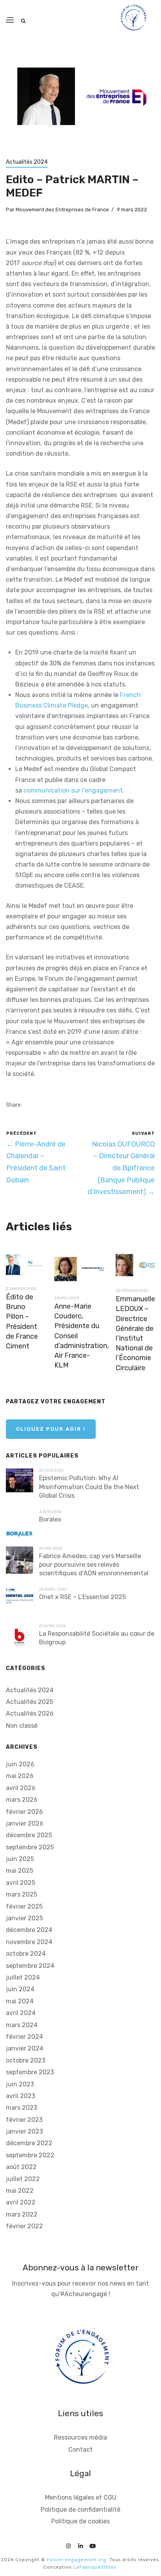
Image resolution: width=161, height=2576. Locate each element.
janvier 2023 (24, 2131)
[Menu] (10, 20)
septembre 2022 (30, 2155)
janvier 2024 (25, 2048)
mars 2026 (22, 1800)
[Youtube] (93, 2545)
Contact (80, 2449)
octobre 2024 (26, 1954)
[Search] (23, 21)
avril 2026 (21, 1788)
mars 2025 (21, 1894)
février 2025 (24, 1906)
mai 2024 (20, 2001)
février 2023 (24, 2120)
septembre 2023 (30, 2072)
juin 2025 (20, 1859)
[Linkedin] (80, 2545)
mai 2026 (20, 1776)
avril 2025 (21, 1883)
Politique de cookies (80, 2521)
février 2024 (24, 2037)
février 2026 (24, 1812)
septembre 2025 (30, 1847)
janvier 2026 (25, 1823)
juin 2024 (20, 1989)
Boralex (50, 1519)
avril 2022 (21, 2202)
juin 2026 (20, 1764)
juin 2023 (20, 2084)
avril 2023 (21, 2096)
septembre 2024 (30, 1966)
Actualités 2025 (30, 1702)
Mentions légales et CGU (81, 2497)
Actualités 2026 (30, 1713)
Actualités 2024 (27, 162)
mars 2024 (22, 2025)
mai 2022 (20, 2191)
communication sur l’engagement (73, 790)
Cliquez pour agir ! (51, 1429)
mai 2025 (20, 1871)
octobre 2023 (26, 2060)
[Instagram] (68, 2545)
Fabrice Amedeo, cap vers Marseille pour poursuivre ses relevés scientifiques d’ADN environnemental (94, 1565)
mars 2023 (21, 2108)
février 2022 (24, 2226)
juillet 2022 (23, 2179)
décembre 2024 (29, 1930)
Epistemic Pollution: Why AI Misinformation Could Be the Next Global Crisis (89, 1487)
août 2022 (21, 2167)
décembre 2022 (29, 2143)
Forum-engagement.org (77, 2560)
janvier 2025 (24, 1918)
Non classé (22, 1726)
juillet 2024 (23, 1977)
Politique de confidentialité (80, 2510)
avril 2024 (21, 2013)
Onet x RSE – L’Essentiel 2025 (82, 1597)
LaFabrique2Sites (95, 2567)
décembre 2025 (29, 1835)
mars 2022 (22, 2214)
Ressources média (80, 2437)
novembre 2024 (29, 1942)
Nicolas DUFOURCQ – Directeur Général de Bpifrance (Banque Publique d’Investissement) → (121, 1168)
